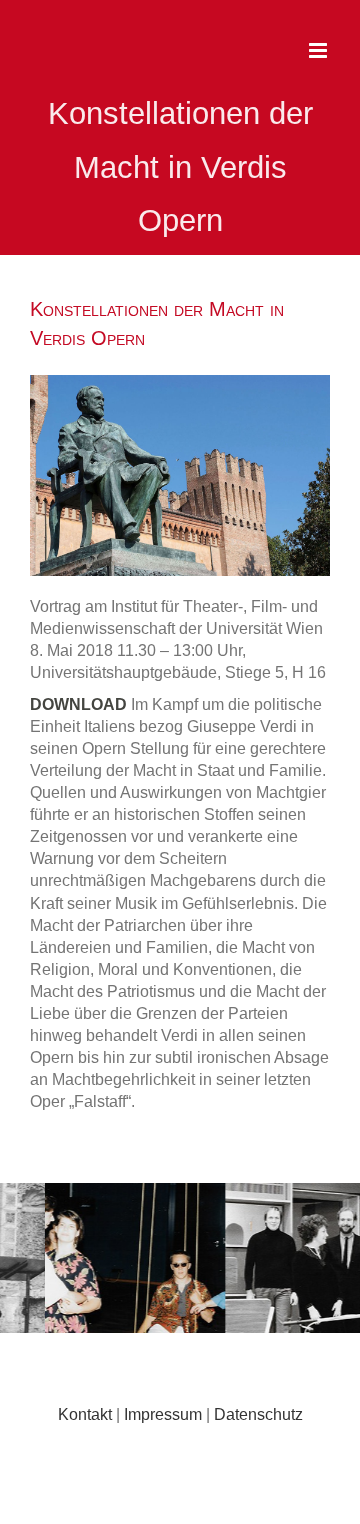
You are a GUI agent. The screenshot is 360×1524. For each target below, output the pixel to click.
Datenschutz (258, 1414)
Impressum (163, 1414)
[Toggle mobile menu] (319, 50)
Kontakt (85, 1414)
